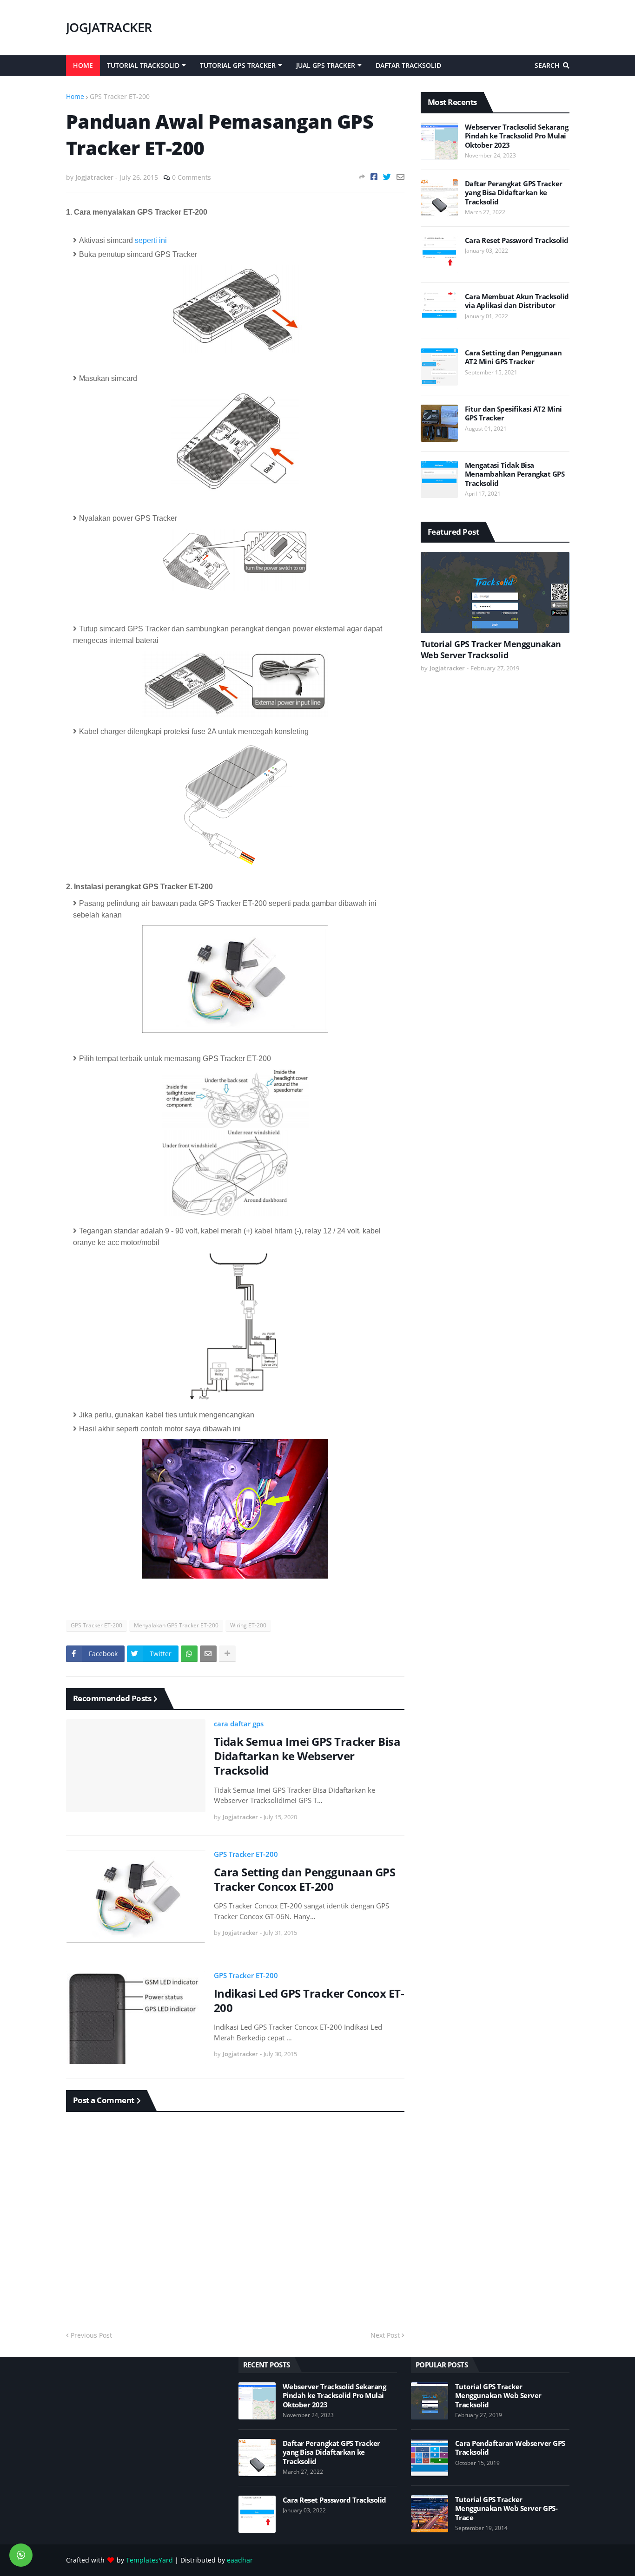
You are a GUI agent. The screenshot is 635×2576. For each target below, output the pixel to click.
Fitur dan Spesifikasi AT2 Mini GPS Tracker (513, 414)
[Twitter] (387, 177)
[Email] (400, 177)
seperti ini (151, 240)
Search (547, 65)
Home (75, 96)
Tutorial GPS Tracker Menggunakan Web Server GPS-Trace (506, 2509)
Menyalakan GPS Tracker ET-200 (176, 1625)
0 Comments (192, 177)
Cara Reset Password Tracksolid (517, 240)
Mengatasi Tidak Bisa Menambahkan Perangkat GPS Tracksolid (515, 474)
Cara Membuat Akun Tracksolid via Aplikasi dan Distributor (517, 301)
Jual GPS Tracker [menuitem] (326, 65)
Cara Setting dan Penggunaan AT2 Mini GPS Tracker (513, 357)
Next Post (385, 2335)
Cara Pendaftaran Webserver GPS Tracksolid (510, 2448)
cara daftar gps (239, 1724)
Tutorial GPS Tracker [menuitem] (238, 65)
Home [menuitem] (83, 65)
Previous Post (91, 2335)
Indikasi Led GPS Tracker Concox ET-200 (309, 2000)
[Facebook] (374, 177)
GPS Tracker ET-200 (120, 96)
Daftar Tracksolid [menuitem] (408, 65)
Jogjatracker (109, 27)
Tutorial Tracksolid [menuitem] (143, 65)
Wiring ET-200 (248, 1625)
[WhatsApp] (189, 1654)
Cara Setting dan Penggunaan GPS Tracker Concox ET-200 (305, 1879)
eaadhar (240, 2560)
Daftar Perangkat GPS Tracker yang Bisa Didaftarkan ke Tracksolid (514, 193)
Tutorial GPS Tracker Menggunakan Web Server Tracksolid (491, 649)
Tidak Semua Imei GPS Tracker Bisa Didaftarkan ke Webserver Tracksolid (307, 1756)
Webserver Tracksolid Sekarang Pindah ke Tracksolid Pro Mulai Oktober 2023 (517, 136)
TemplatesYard (149, 2560)
